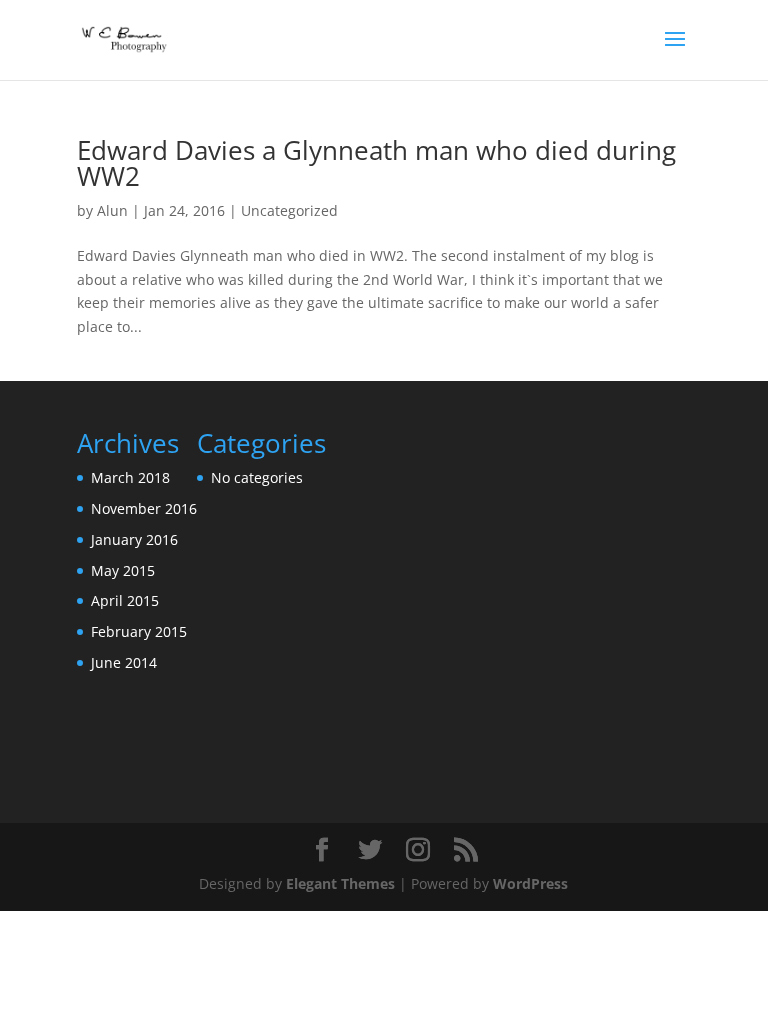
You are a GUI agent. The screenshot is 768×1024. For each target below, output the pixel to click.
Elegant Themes (340, 883)
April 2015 (125, 600)
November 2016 (144, 508)
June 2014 (124, 662)
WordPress (530, 883)
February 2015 (139, 631)
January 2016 (134, 539)
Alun (112, 210)
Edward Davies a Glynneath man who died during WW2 (376, 163)
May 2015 (123, 570)
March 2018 (130, 477)
